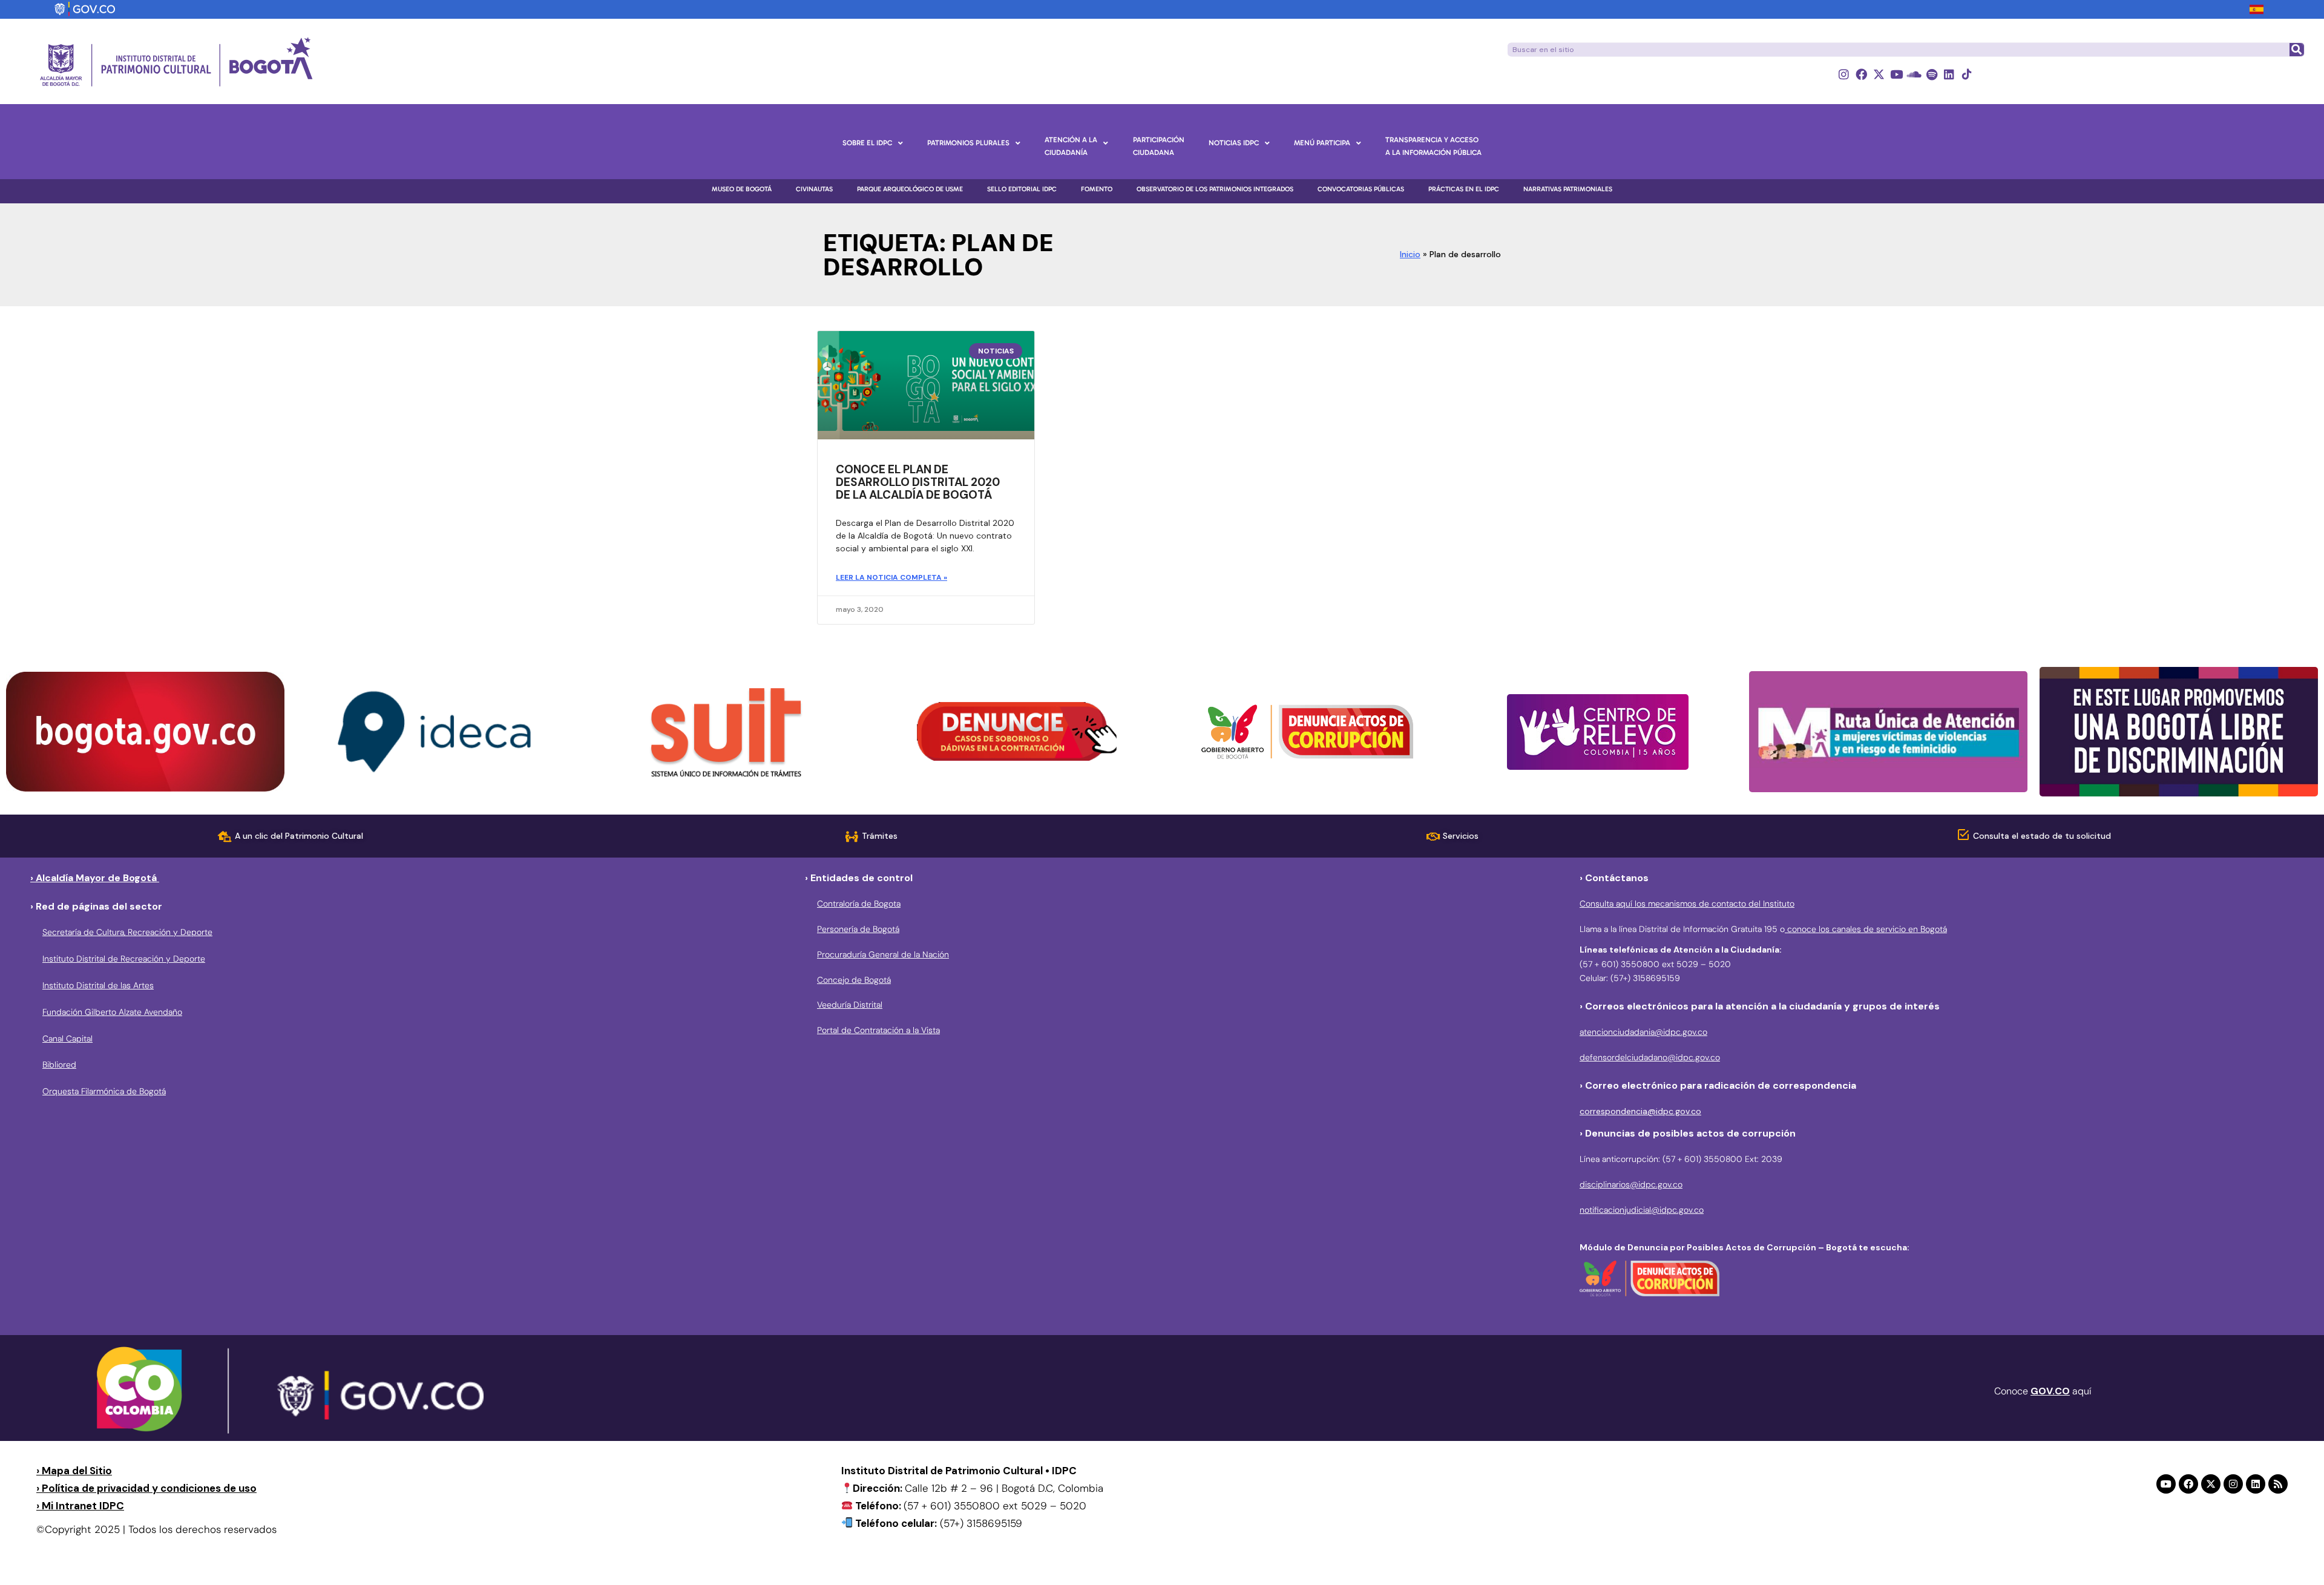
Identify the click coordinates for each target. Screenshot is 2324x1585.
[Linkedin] (1949, 74)
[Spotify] (1932, 74)
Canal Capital (67, 1039)
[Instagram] (1844, 74)
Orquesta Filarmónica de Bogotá (104, 1091)
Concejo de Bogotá (854, 980)
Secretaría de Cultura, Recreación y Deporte (127, 932)
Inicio (1410, 254)
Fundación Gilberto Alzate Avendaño (112, 1012)
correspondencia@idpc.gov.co (1640, 1111)
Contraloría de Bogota (859, 904)
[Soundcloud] (1914, 74)
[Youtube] (1896, 74)
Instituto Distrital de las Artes (98, 985)
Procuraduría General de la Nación (883, 954)
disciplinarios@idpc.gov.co (1631, 1184)
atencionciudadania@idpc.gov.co (1643, 1032)
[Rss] (2278, 1484)
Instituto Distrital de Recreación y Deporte (124, 959)
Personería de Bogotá (858, 929)
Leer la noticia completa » (891, 577)
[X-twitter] (1879, 74)
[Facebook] (1861, 74)
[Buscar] (2296, 50)
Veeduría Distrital (850, 1005)
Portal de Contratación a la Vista (878, 1030)
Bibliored (59, 1065)
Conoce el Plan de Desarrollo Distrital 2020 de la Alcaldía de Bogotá (918, 482)
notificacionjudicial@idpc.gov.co (1642, 1210)
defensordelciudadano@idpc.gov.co (1650, 1057)
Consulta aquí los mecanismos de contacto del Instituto (1687, 904)
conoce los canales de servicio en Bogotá (1866, 929)
